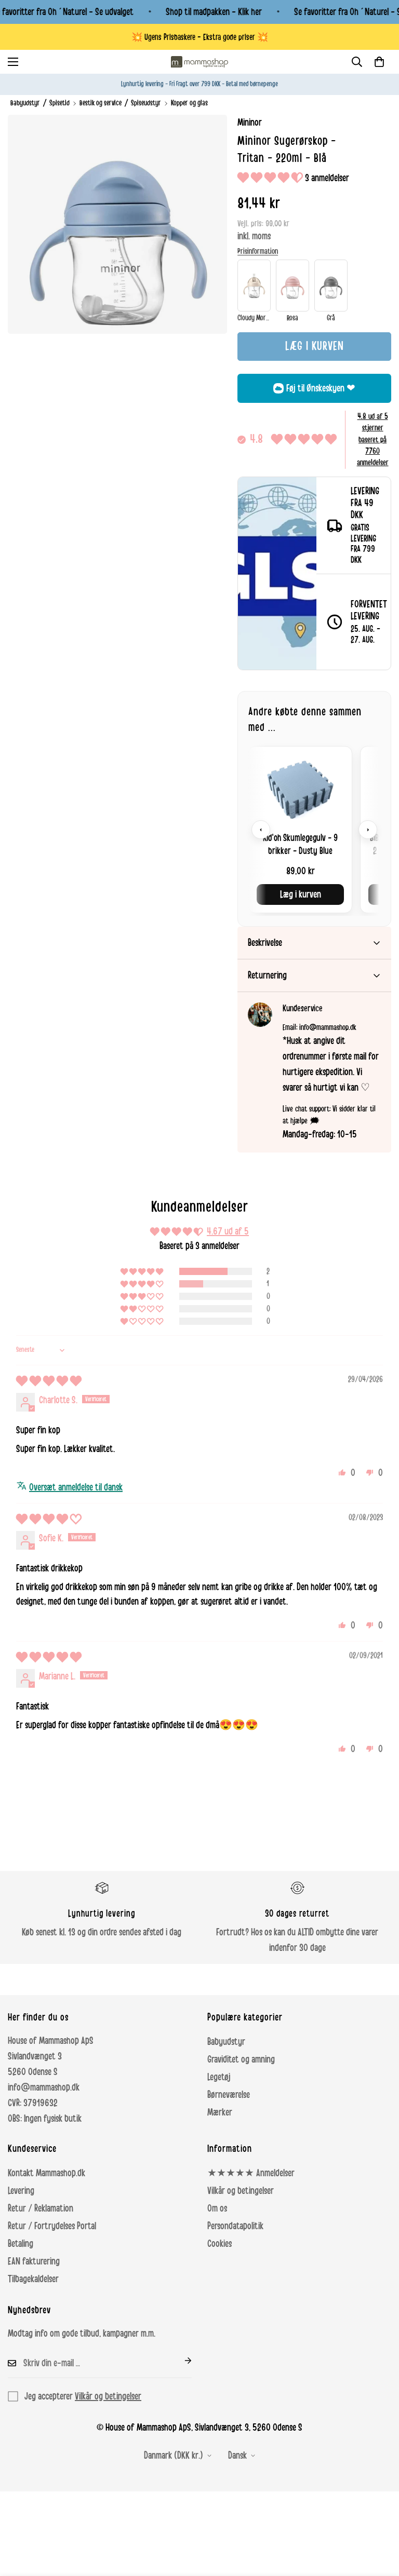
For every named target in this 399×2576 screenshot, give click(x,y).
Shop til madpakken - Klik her (214, 12)
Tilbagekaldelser (33, 2279)
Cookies (220, 2244)
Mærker (220, 2112)
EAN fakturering (34, 2261)
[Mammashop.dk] (199, 62)
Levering (21, 2191)
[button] (379, 62)
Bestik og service (101, 103)
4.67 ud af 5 (228, 1231)
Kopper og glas (189, 103)
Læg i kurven (301, 894)
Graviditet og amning (241, 2059)
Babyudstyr (25, 103)
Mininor (250, 123)
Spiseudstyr (146, 103)
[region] (314, 829)
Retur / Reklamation (41, 2208)
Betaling (21, 2244)
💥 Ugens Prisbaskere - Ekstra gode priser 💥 (200, 37)
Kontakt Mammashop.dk (46, 2173)
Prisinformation (258, 251)
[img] (49, 1381)
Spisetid (59, 103)
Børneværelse (229, 2095)
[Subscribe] (180, 2361)
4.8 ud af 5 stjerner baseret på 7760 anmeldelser (373, 440)
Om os (217, 2208)
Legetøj (219, 2077)
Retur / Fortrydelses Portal (52, 2226)
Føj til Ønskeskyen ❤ (321, 388)
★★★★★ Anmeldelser (251, 2173)
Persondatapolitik (235, 2226)
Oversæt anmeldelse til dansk (76, 1487)
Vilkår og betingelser (241, 2191)
